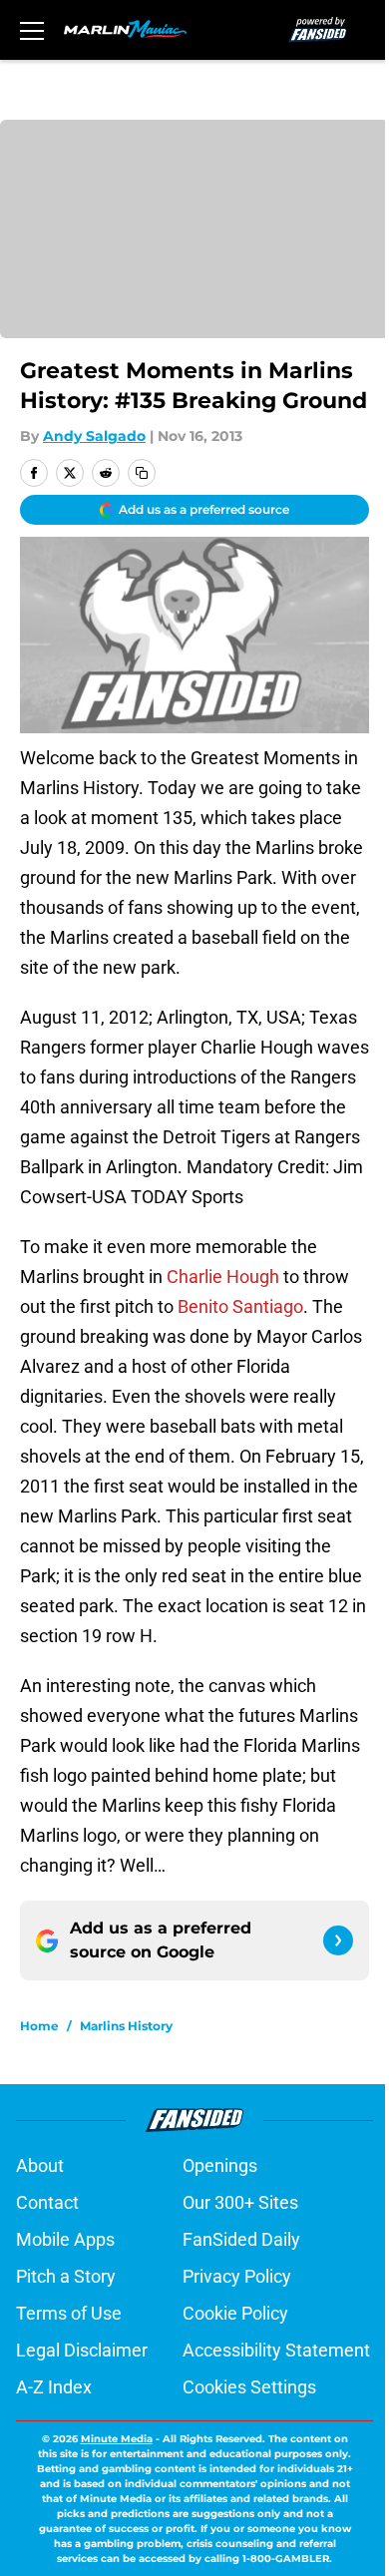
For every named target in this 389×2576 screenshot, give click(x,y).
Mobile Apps (65, 2239)
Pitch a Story (66, 2276)
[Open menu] (32, 30)
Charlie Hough (223, 1277)
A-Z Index (54, 2387)
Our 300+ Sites (240, 2202)
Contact (47, 2202)
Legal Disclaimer (82, 2350)
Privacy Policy (237, 2276)
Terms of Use (69, 2313)
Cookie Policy (235, 2313)
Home (39, 2026)
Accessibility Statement (276, 2350)
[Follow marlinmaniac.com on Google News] (338, 1940)
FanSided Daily (241, 2239)
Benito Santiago (240, 1306)
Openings (220, 2165)
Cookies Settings (249, 2387)
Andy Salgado (94, 436)
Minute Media (117, 2439)
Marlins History (126, 2026)
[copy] (142, 473)
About (40, 2165)
